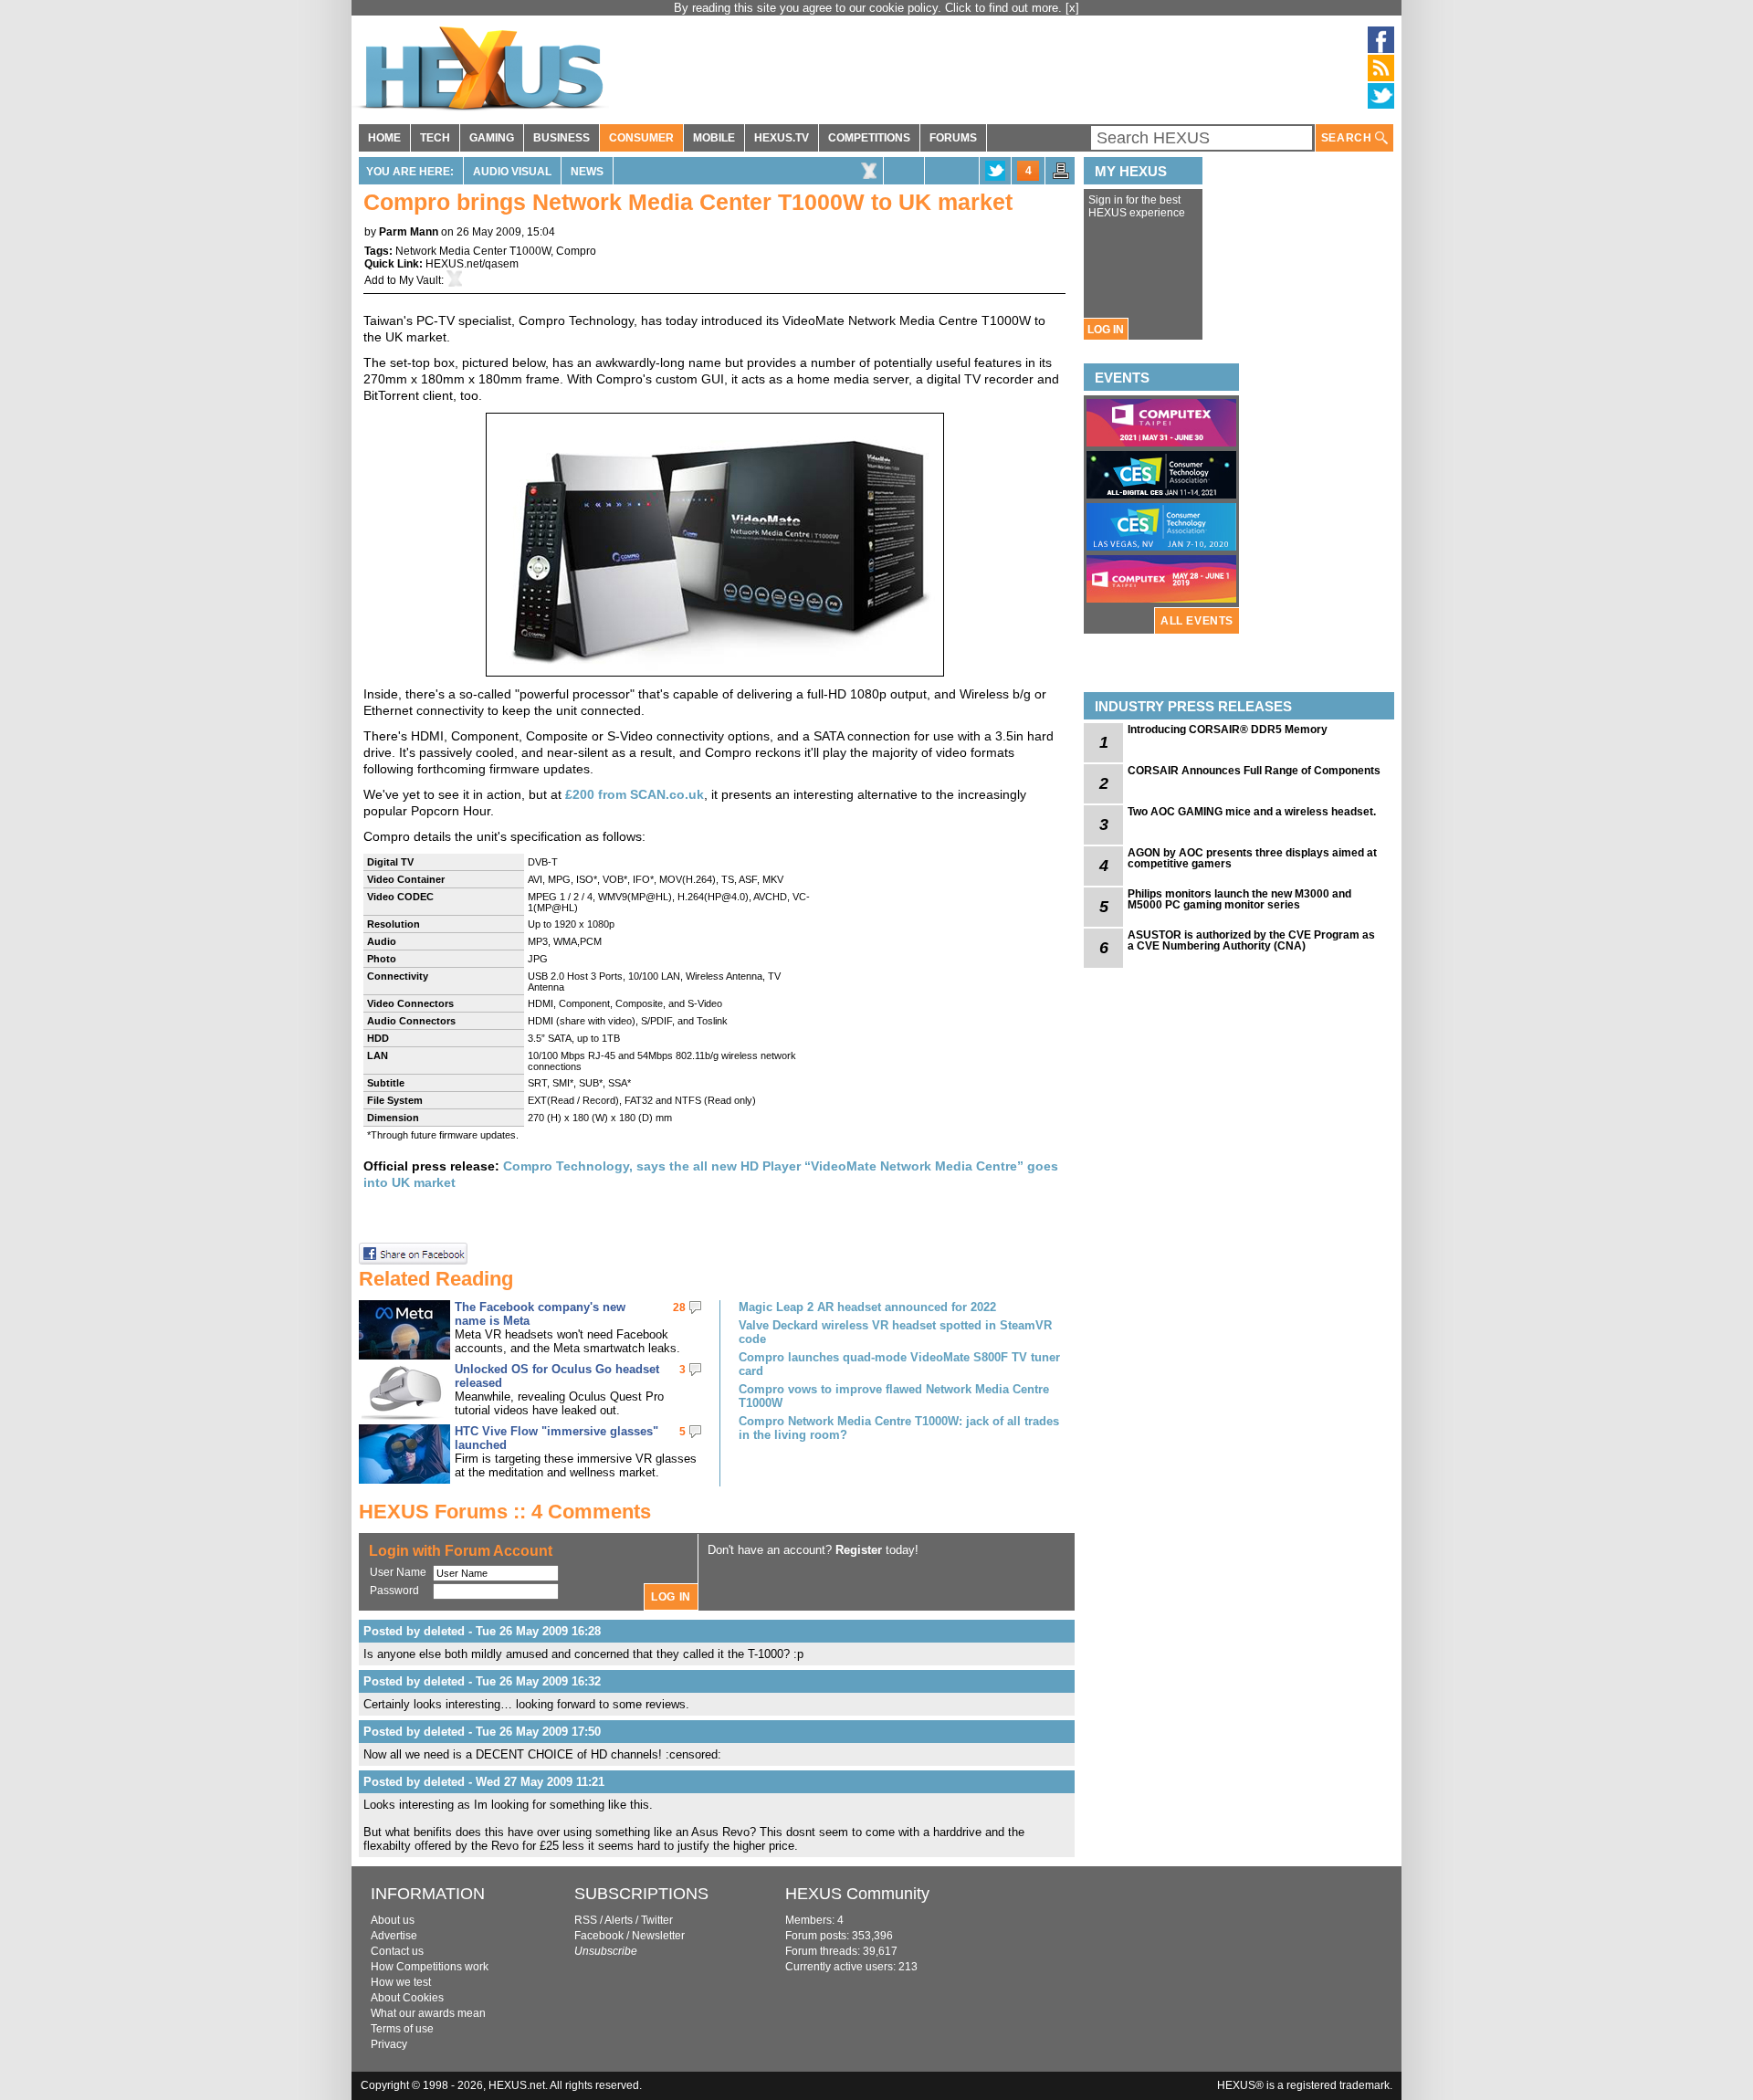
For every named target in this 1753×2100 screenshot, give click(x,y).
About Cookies (407, 1998)
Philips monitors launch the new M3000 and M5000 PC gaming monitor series (1239, 899)
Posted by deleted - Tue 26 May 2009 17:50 (482, 1732)
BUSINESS (562, 138)
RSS (586, 1920)
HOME (384, 138)
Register (859, 1550)
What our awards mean (428, 2013)
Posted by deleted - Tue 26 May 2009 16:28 (482, 1631)
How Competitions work (430, 1967)
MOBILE (714, 138)
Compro (576, 251)
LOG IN (1106, 330)
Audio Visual (512, 172)
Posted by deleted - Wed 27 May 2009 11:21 (484, 1782)
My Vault (420, 280)
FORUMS (953, 138)
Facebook (599, 1936)
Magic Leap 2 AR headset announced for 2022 (867, 1307)
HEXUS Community (857, 1894)
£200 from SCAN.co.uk (635, 794)
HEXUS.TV (782, 138)
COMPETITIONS (869, 138)
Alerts (619, 1920)
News (587, 172)
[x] (1072, 8)
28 (679, 1307)
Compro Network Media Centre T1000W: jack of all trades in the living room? (899, 1428)
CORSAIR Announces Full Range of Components (1254, 771)
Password (394, 1591)
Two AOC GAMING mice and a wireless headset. (1252, 812)
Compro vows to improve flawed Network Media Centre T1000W (894, 1396)
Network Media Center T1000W (473, 251)
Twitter (657, 1920)
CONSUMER (641, 138)
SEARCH (1348, 138)
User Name (398, 1572)
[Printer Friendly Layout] (1061, 176)
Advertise (394, 1936)
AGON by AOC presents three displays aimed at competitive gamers (1252, 858)
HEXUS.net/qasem (472, 264)
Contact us (397, 1951)
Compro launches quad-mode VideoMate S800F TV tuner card (899, 1364)
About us (393, 1920)
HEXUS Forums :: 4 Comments (505, 1512)
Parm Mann (409, 232)
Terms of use (402, 2029)
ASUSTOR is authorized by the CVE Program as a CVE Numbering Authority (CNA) (1251, 940)
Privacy (389, 2044)
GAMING (492, 138)
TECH (435, 138)
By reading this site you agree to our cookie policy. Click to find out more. (870, 8)
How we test (401, 1982)
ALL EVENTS (1197, 621)
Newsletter (658, 1936)
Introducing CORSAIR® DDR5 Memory (1228, 730)
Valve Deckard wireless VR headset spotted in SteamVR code (895, 1332)
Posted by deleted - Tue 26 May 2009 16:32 (482, 1681)
